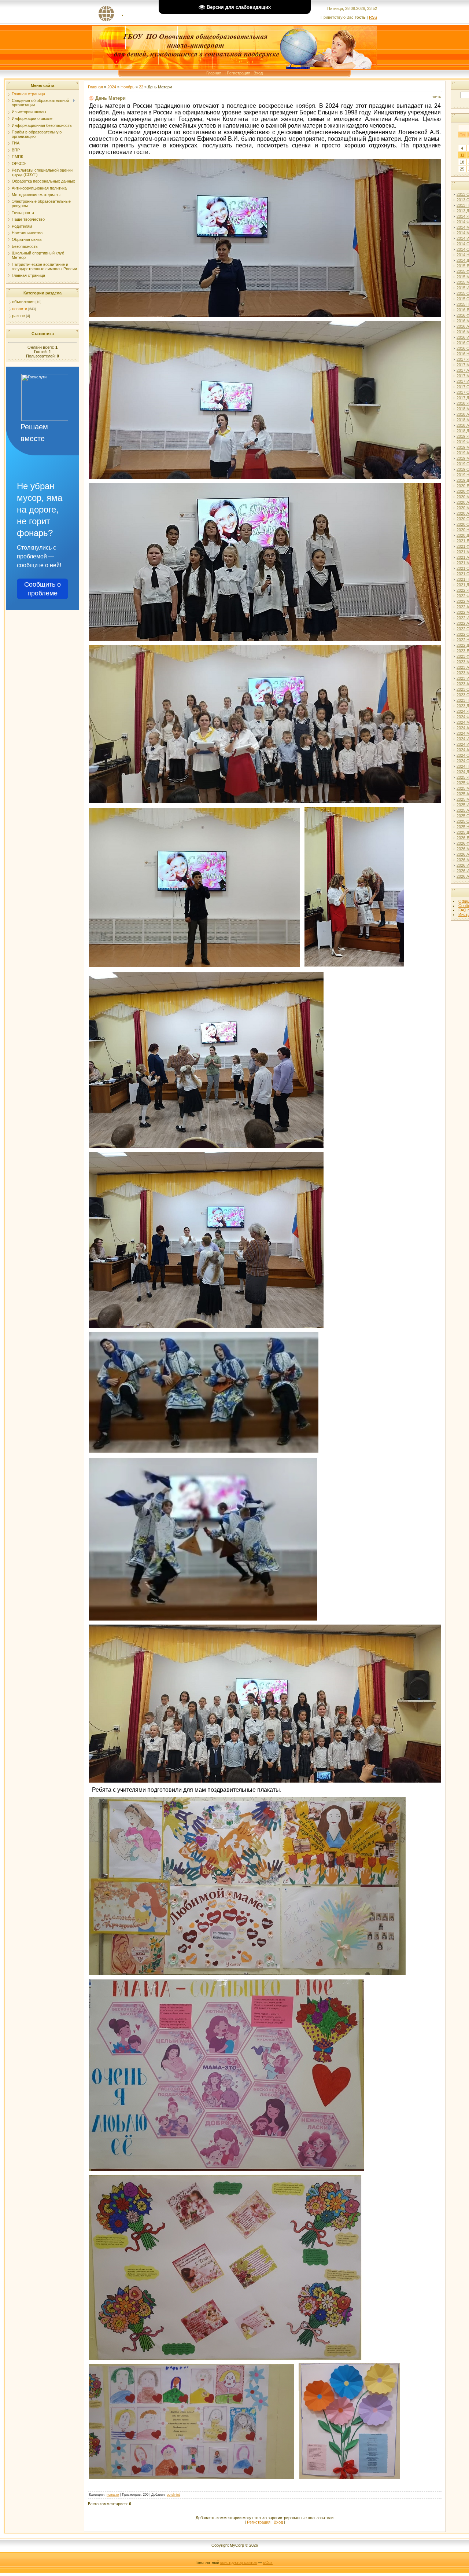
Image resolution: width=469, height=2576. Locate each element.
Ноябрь (128, 87)
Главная (214, 73)
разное (19, 316)
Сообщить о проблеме (43, 589)
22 (141, 87)
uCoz (268, 2562)
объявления (23, 302)
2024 (112, 87)
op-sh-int (173, 2495)
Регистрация (239, 73)
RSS (373, 17)
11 (462, 155)
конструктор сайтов (239, 2562)
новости (20, 309)
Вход (258, 73)
